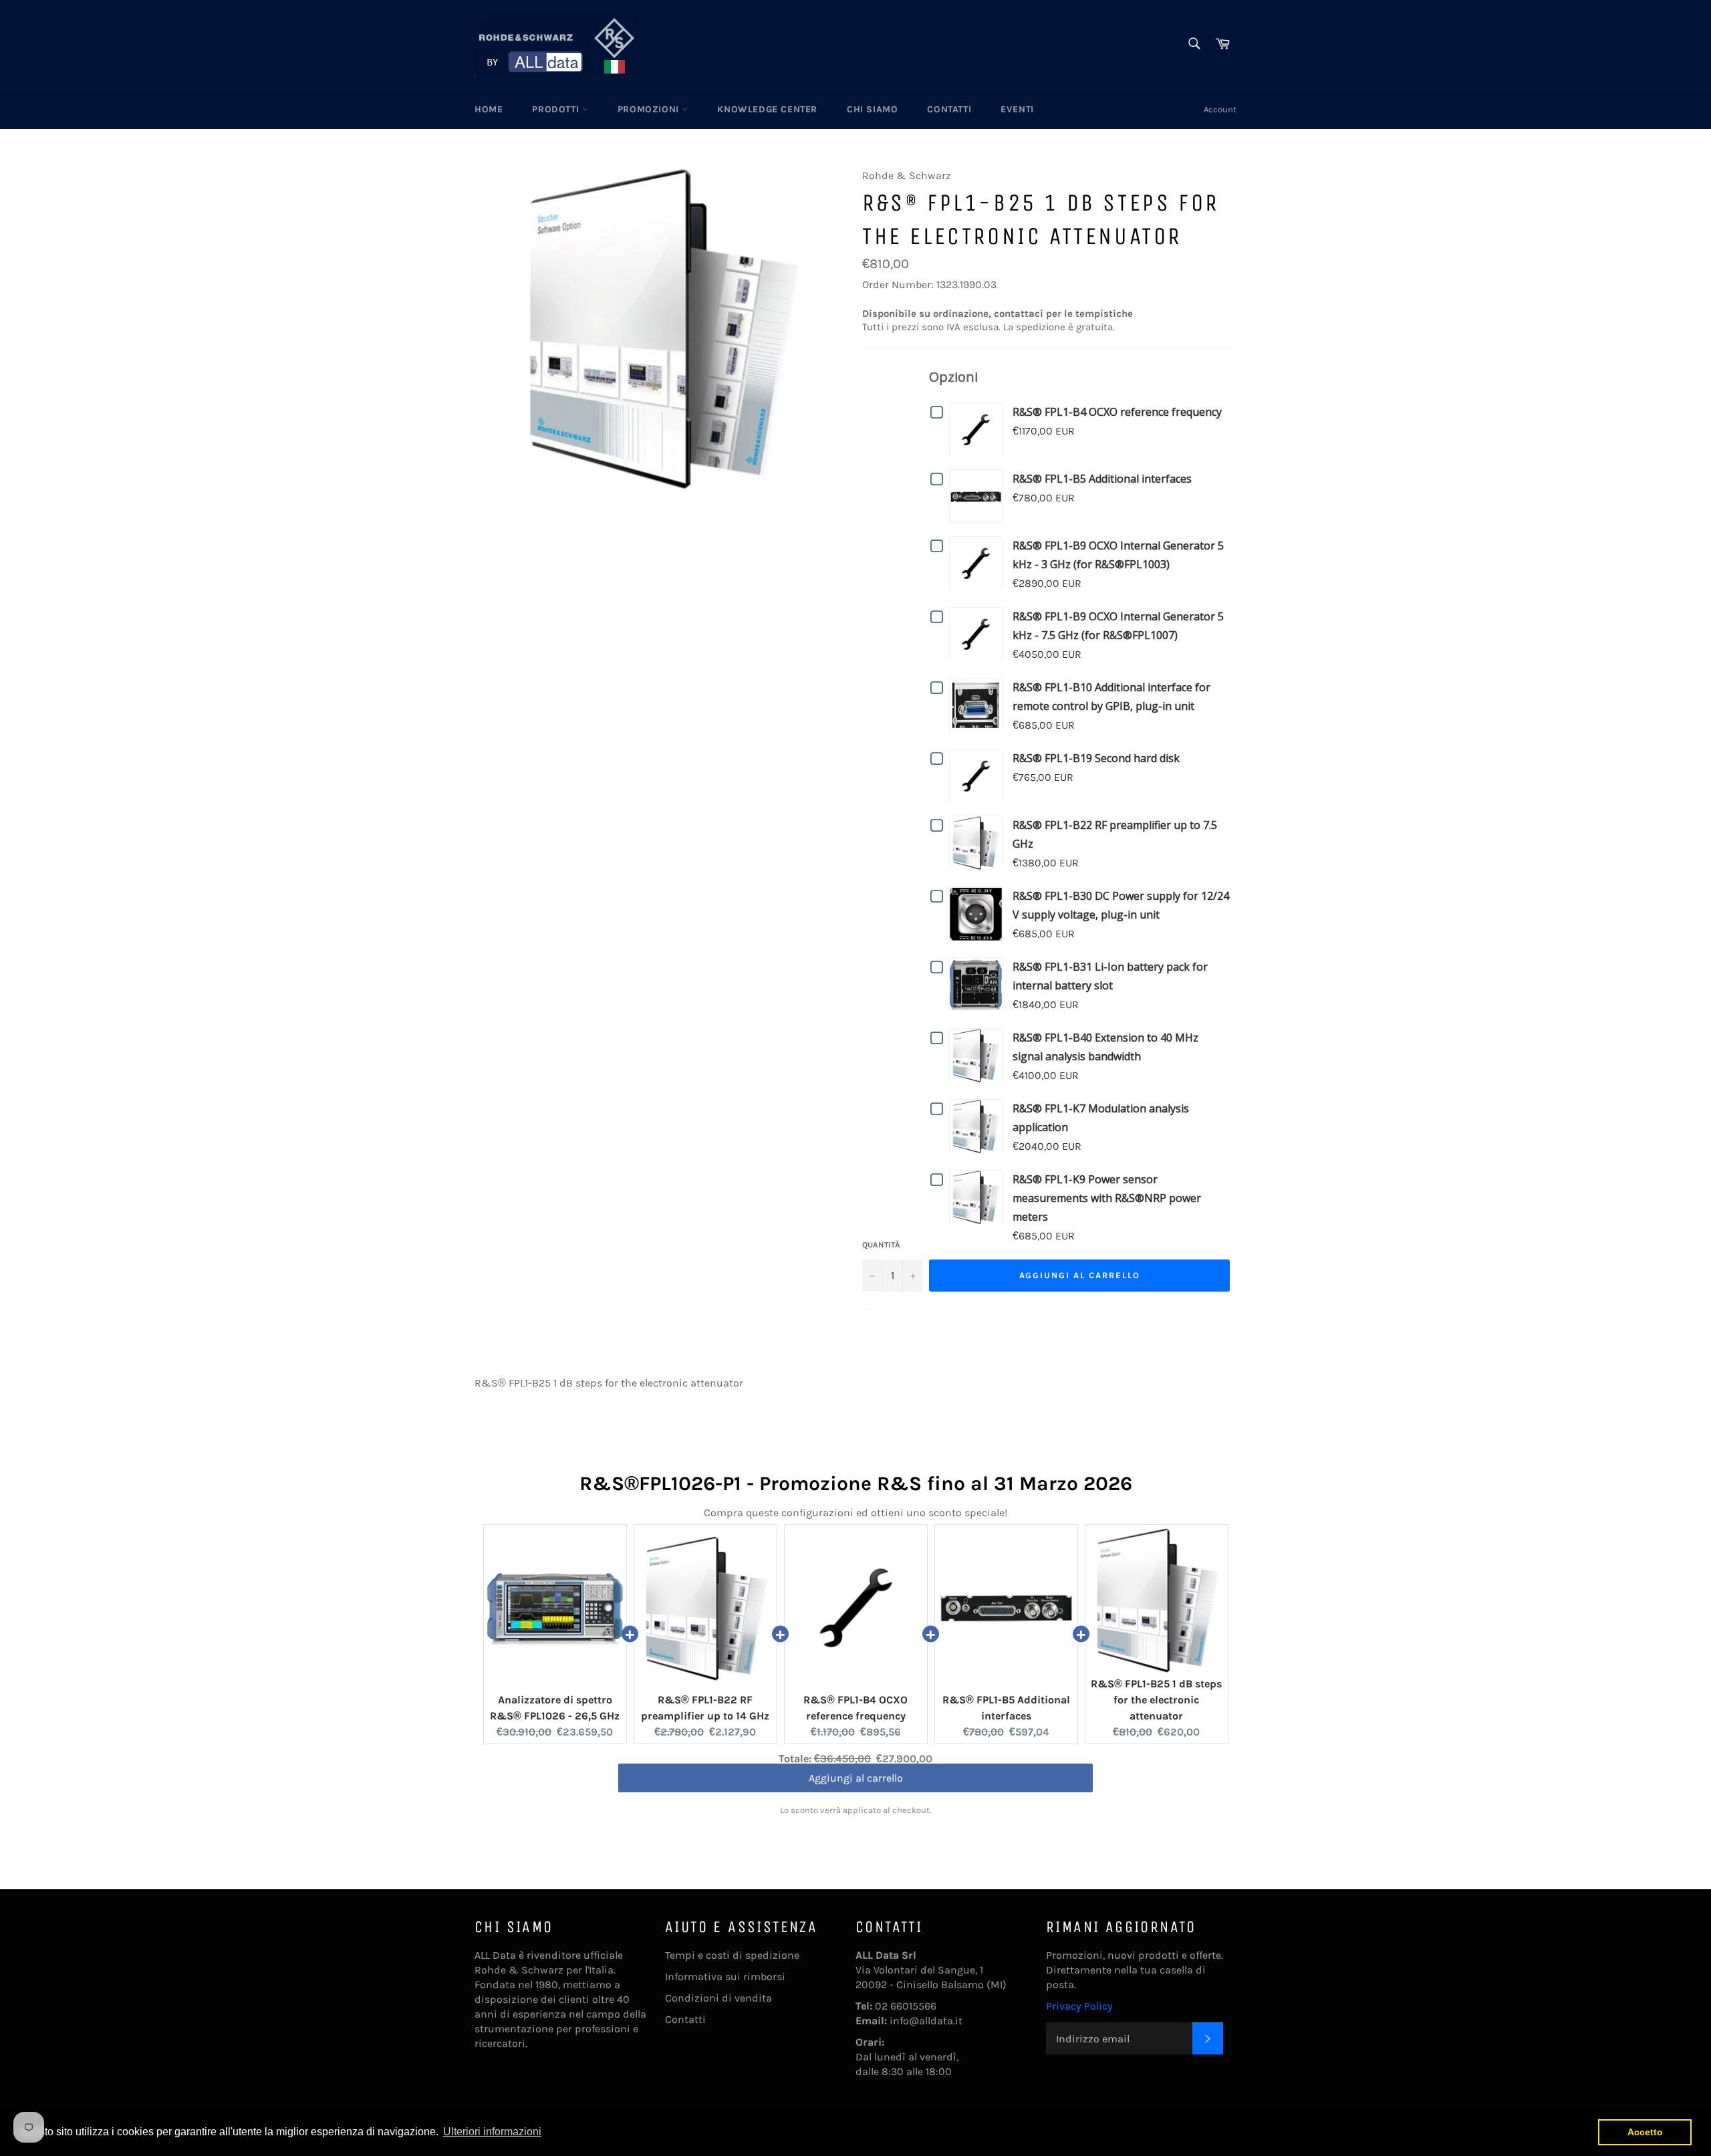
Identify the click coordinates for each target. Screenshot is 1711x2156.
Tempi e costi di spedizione (732, 1955)
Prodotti (557, 109)
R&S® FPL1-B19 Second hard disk (1096, 758)
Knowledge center (767, 109)
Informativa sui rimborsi (725, 1977)
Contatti (949, 109)
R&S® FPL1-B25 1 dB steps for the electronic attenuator (1156, 1700)
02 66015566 (906, 2006)
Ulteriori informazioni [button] (492, 2132)
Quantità (881, 1245)
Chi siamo (872, 109)
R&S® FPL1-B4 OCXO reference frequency (1117, 412)
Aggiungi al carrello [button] (856, 1785)
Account (1220, 109)
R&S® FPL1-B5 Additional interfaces (1102, 479)
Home (489, 109)
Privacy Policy (1079, 2006)
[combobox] (1193, 44)
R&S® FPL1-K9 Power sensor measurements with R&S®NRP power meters (1107, 1198)
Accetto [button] (1645, 2132)
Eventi (1017, 109)
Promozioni (650, 109)
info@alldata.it (926, 2021)
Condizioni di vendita (718, 1998)
